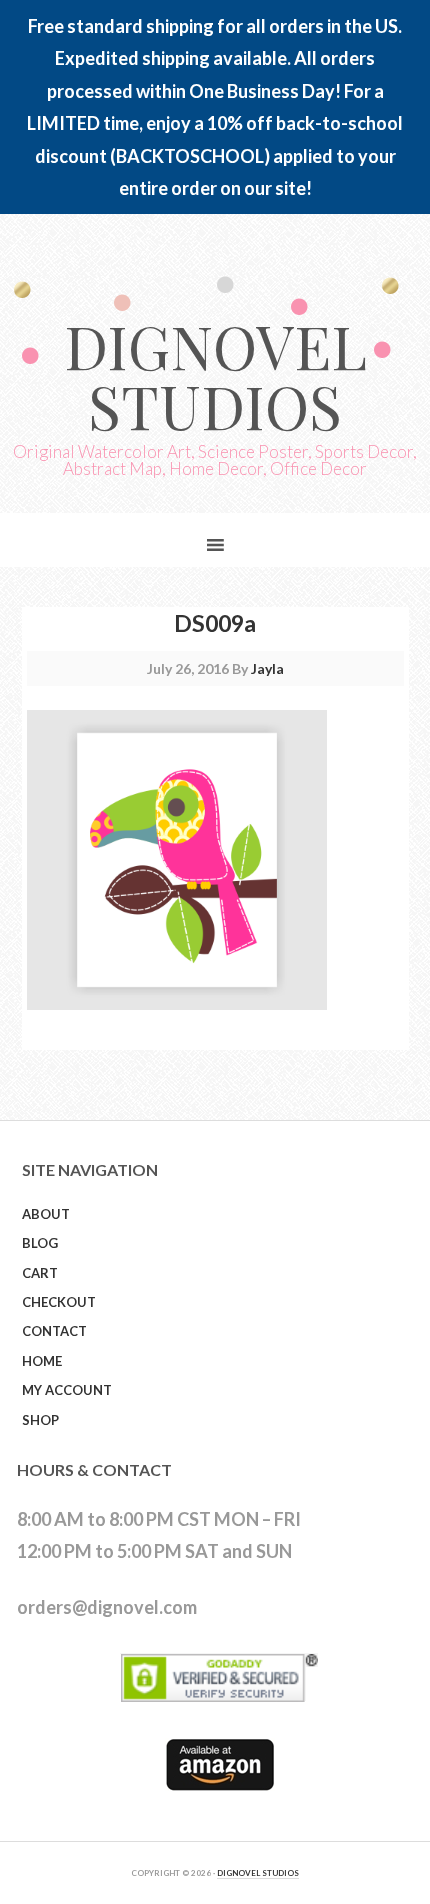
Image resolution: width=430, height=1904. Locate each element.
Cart (40, 1273)
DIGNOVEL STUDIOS (258, 1873)
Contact (54, 1331)
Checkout (59, 1302)
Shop (40, 1420)
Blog (40, 1243)
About (46, 1214)
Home (42, 1361)
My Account (67, 1390)
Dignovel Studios (215, 375)
